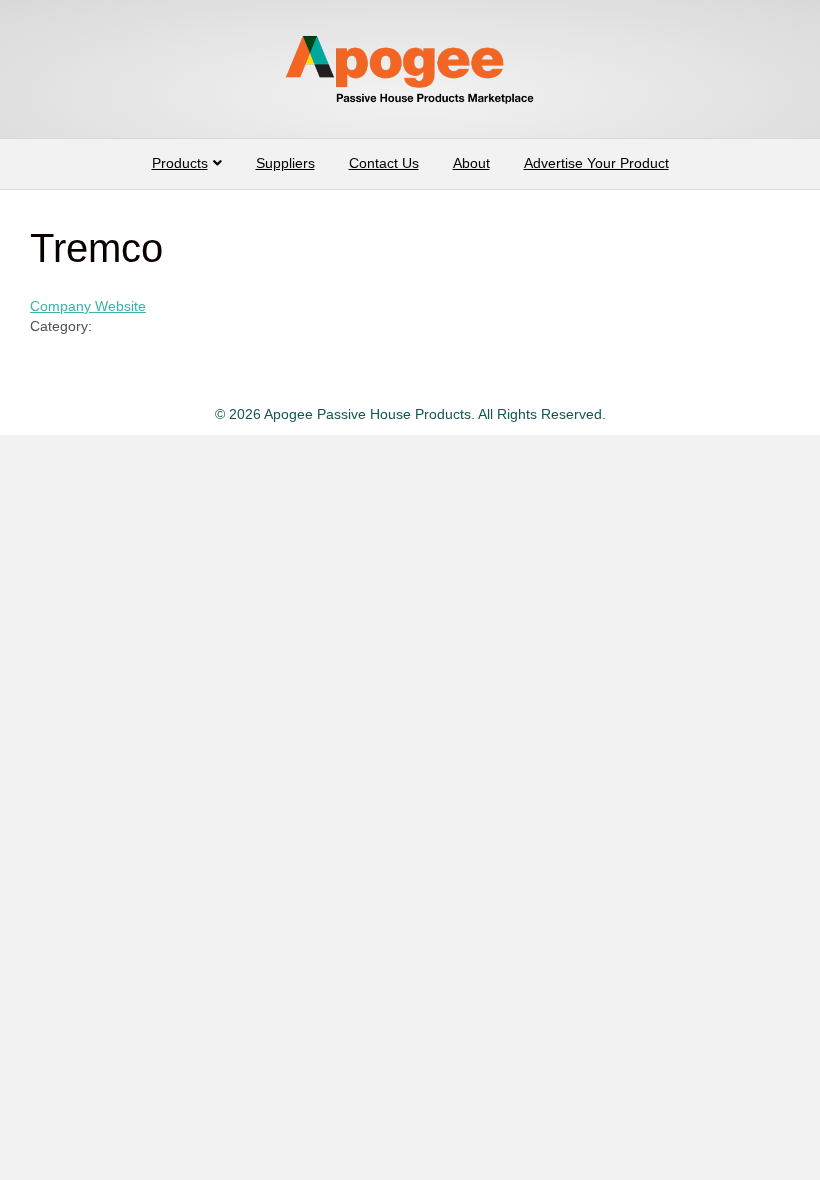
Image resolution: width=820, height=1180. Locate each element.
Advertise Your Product (596, 163)
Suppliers (285, 163)
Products (180, 163)
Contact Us (384, 163)
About (471, 163)
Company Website (88, 306)
